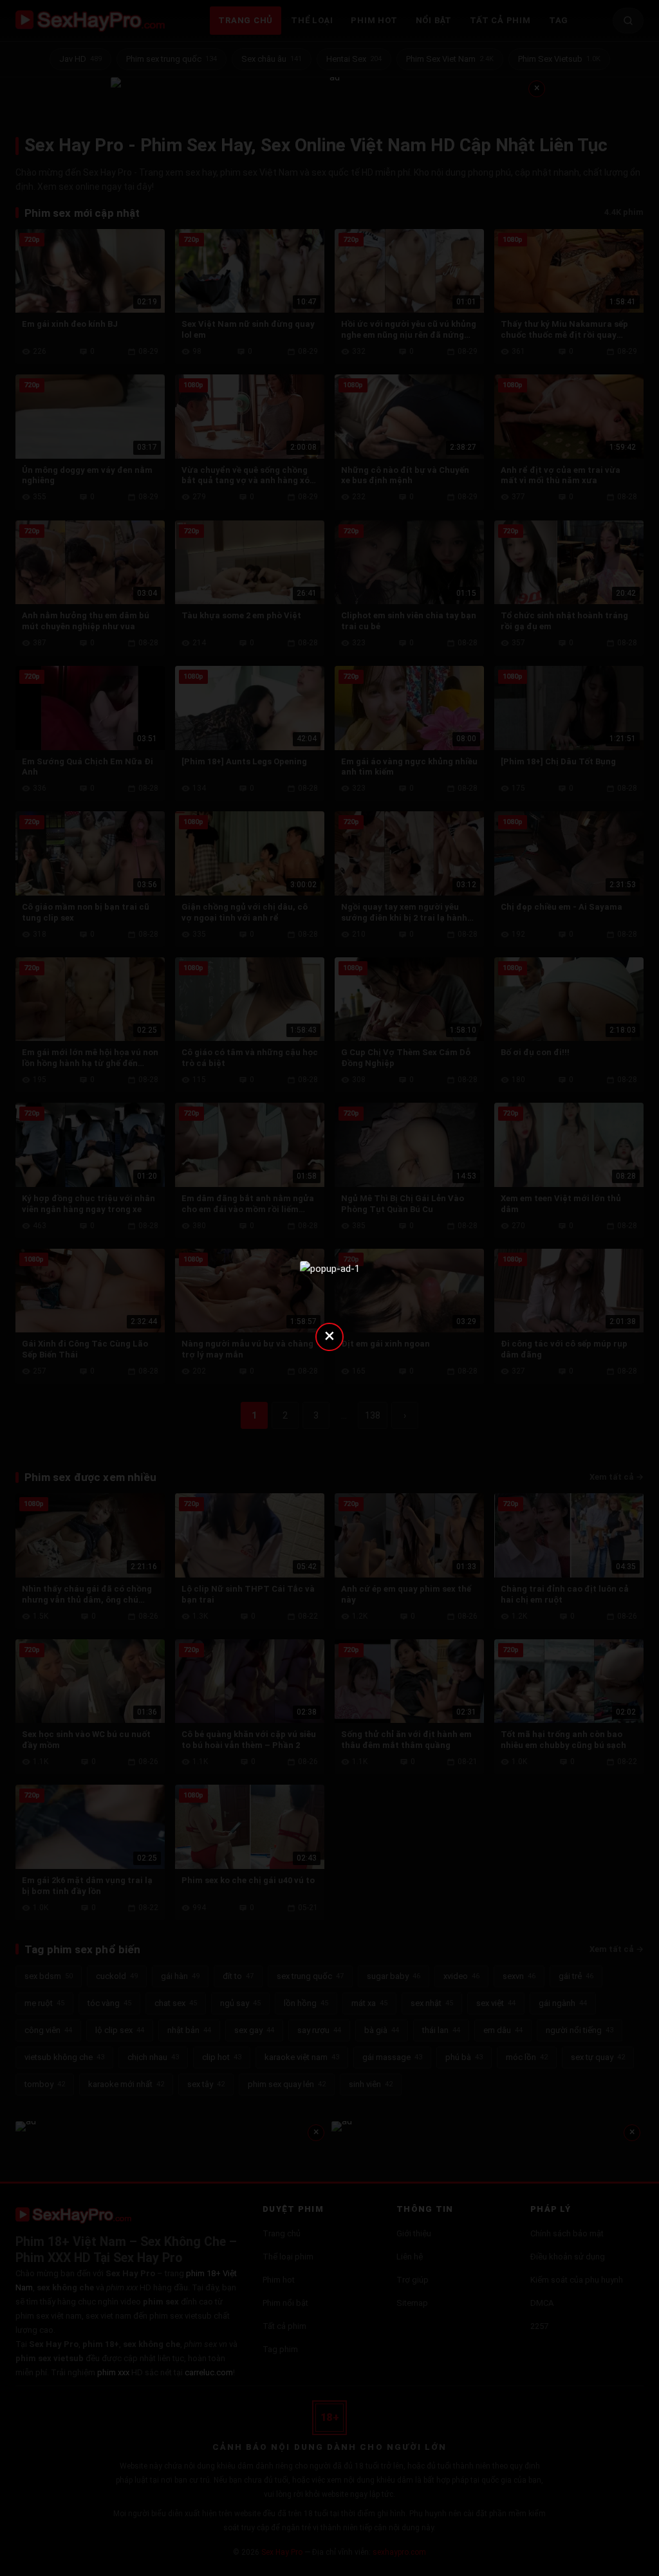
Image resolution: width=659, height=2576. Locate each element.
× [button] (329, 1335)
